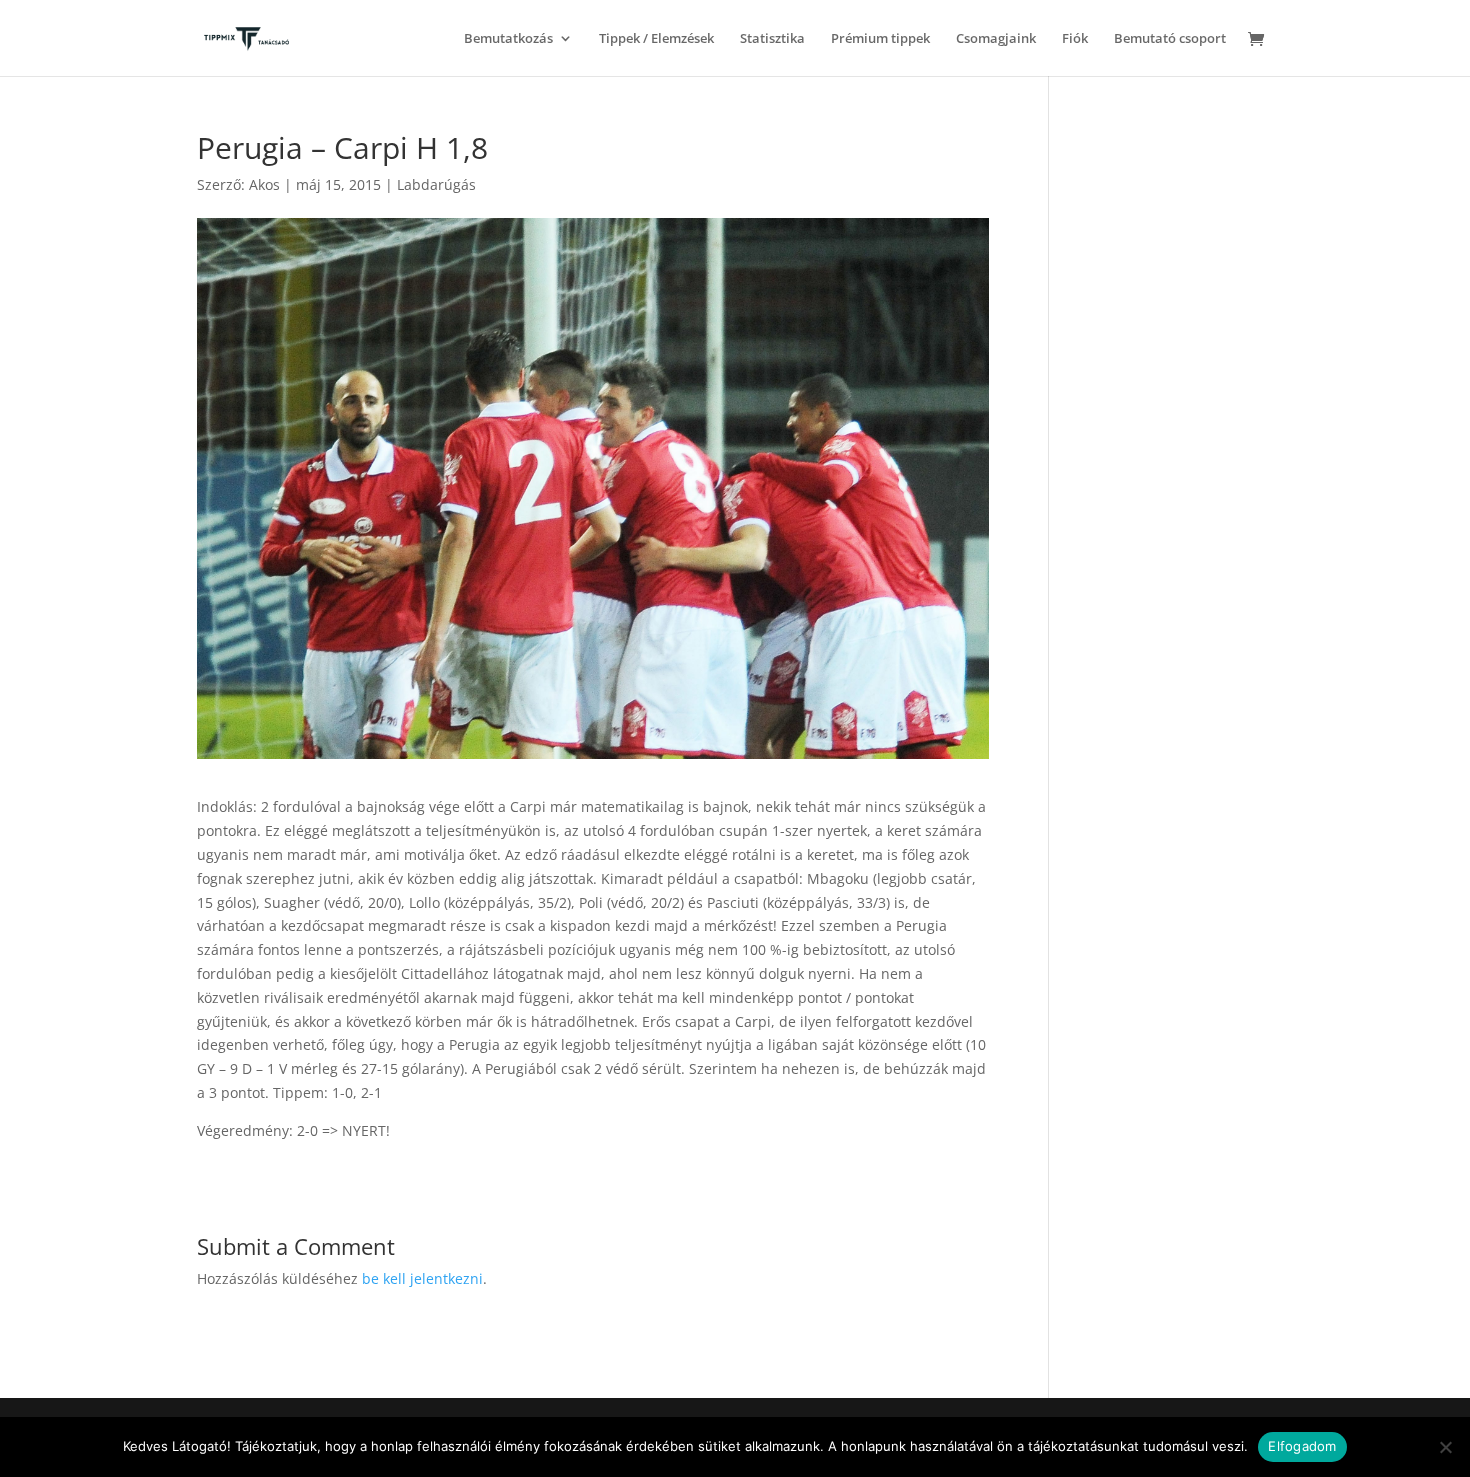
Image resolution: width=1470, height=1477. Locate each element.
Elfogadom (1302, 1446)
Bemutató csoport (1170, 39)
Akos (264, 184)
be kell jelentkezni (422, 1278)
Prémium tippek (880, 39)
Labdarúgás (436, 184)
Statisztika (772, 39)
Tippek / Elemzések (656, 39)
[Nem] (1445, 1447)
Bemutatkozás (508, 39)
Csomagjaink (996, 39)
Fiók (1075, 39)
